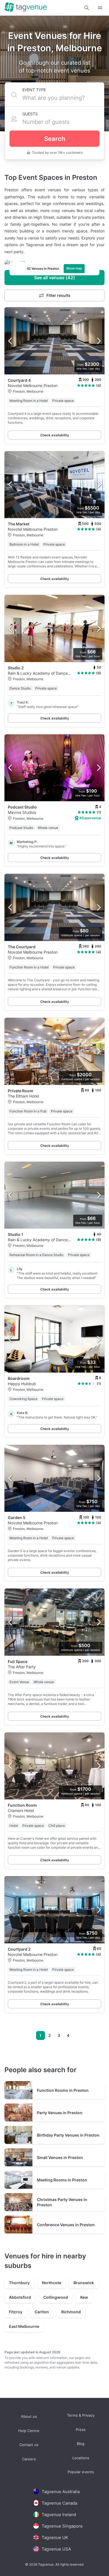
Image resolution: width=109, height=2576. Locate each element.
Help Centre (29, 2431)
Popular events (81, 2472)
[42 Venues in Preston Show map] (54, 263)
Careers (29, 2459)
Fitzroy (16, 2312)
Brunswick (84, 2283)
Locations (81, 2458)
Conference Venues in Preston (66, 2225)
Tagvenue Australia (61, 2492)
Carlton (42, 2312)
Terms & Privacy (81, 2415)
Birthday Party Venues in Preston (68, 2135)
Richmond (71, 2312)
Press (81, 2429)
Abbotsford (20, 2297)
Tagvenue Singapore (62, 2526)
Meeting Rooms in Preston (62, 2180)
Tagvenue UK (55, 2537)
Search (55, 139)
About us (29, 2417)
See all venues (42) (54, 278)
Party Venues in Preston (60, 2113)
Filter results (58, 295)
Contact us (29, 2445)
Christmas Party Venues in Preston (62, 2202)
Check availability (55, 435)
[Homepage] (26, 8)
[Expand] (100, 8)
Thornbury (19, 2283)
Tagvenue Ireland (59, 2515)
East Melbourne (24, 2326)
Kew (84, 2297)
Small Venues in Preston (60, 2157)
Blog (81, 2444)
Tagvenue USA (56, 2549)
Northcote (52, 2283)
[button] (87, 8)
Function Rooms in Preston (63, 2090)
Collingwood (56, 2297)
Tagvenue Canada (59, 2503)
